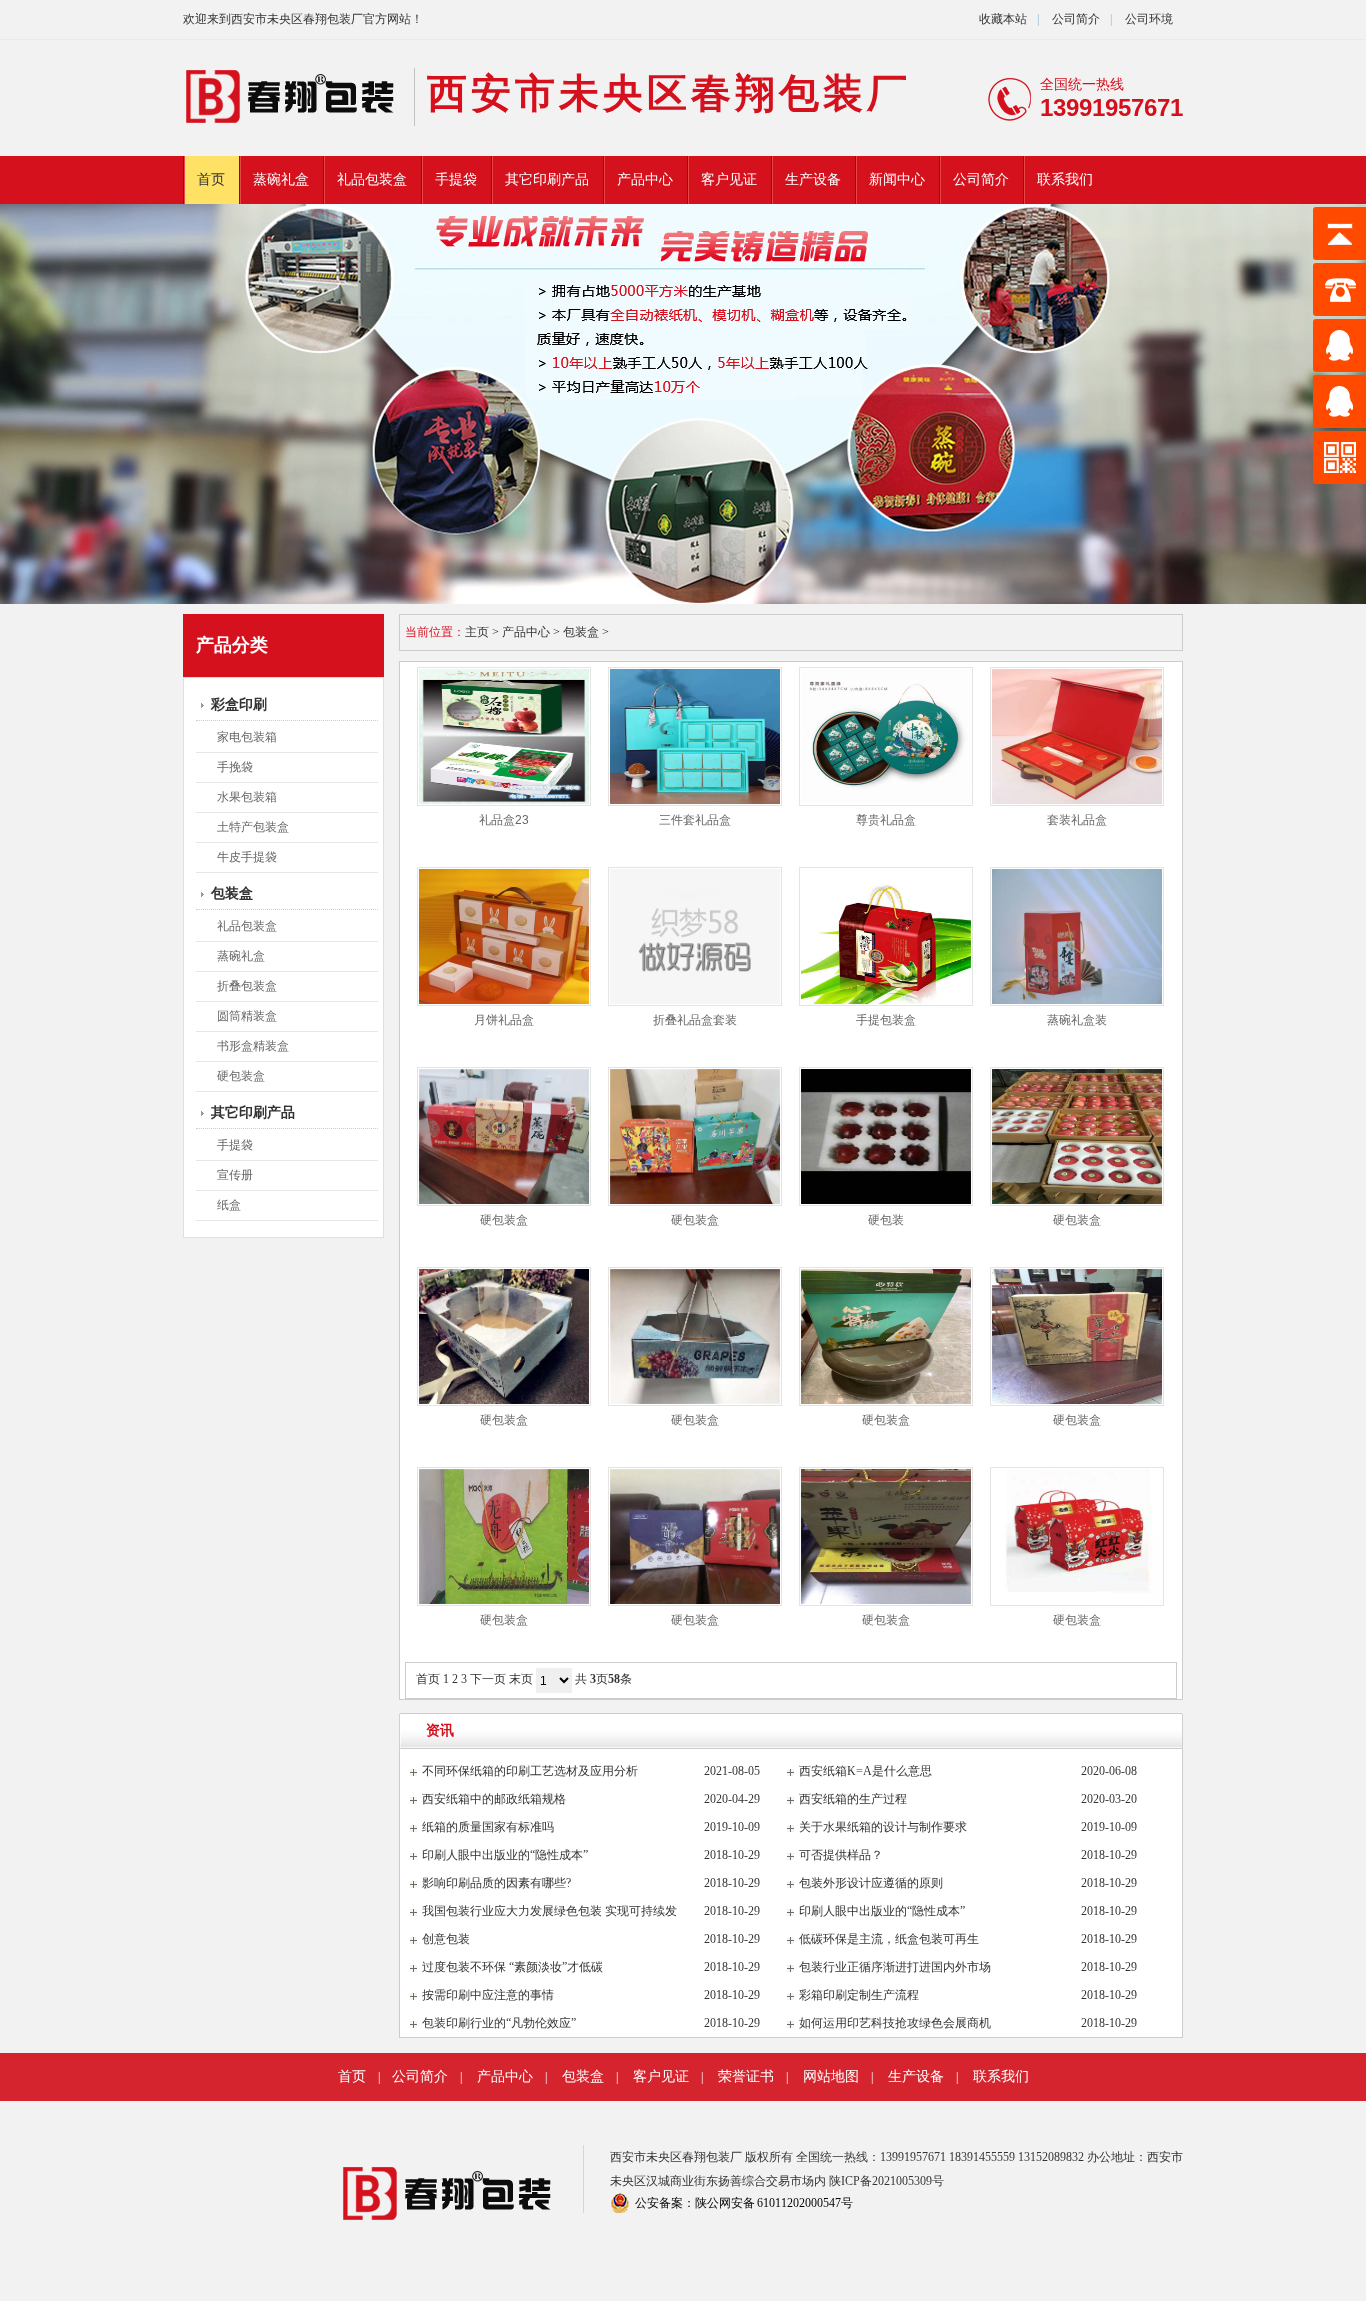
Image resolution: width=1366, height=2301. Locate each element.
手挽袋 (235, 767)
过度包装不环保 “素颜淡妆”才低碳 (512, 1967)
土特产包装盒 (253, 827)
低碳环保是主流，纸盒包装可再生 (889, 1939)
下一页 (488, 1679)
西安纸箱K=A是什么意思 (865, 1771)
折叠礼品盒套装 (695, 1020)
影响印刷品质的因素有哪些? (496, 1883)
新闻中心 (897, 179)
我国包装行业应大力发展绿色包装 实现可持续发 (549, 1911)
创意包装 (446, 1939)
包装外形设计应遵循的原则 (871, 1883)
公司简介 (1074, 19)
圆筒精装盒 (247, 1016)
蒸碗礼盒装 (1077, 1020)
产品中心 (645, 179)
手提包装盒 (886, 1020)
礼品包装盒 (372, 179)
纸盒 (229, 1205)
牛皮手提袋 (247, 857)
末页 (521, 1679)
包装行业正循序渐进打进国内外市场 (895, 1967)
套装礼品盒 (1077, 820)
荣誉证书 (746, 2076)
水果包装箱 (247, 797)
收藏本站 (1003, 19)
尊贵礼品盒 (886, 820)
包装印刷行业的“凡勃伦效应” (499, 2023)
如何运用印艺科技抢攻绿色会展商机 (895, 2023)
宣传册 (235, 1175)
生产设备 (813, 179)
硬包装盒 (241, 1076)
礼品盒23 (504, 820)
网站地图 (831, 2076)
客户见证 (729, 179)
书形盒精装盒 (253, 1046)
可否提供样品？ (841, 1855)
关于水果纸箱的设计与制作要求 (883, 1827)
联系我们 (1065, 179)
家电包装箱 (247, 737)
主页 (477, 632)
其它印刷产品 (547, 179)
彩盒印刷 (239, 704)
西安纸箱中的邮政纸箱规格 (494, 1799)
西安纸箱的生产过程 (853, 1799)
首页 (211, 179)
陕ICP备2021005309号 (886, 2181)
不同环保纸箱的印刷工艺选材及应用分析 (530, 1771)
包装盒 (232, 893)
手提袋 (456, 179)
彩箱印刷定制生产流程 (859, 1995)
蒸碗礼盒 (281, 179)
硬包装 (886, 1220)
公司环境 (1149, 19)
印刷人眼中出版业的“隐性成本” (505, 1855)
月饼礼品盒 (504, 1020)
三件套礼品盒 (695, 820)
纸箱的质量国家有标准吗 (488, 1827)
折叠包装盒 (247, 986)
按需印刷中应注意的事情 (488, 1995)
